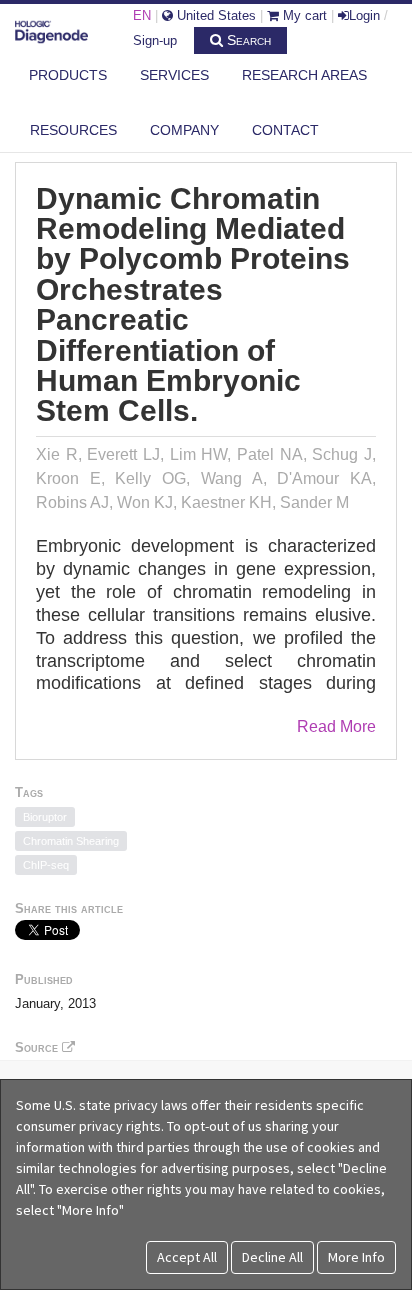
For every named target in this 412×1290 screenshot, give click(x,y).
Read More (336, 726)
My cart (303, 15)
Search (247, 40)
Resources (73, 130)
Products (68, 75)
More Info (356, 1257)
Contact (285, 130)
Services (174, 75)
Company (184, 130)
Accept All (187, 1257)
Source (38, 1047)
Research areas (304, 75)
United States (214, 15)
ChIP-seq (46, 865)
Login (364, 15)
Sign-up (155, 40)
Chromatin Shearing (71, 841)
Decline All (272, 1257)
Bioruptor (45, 817)
